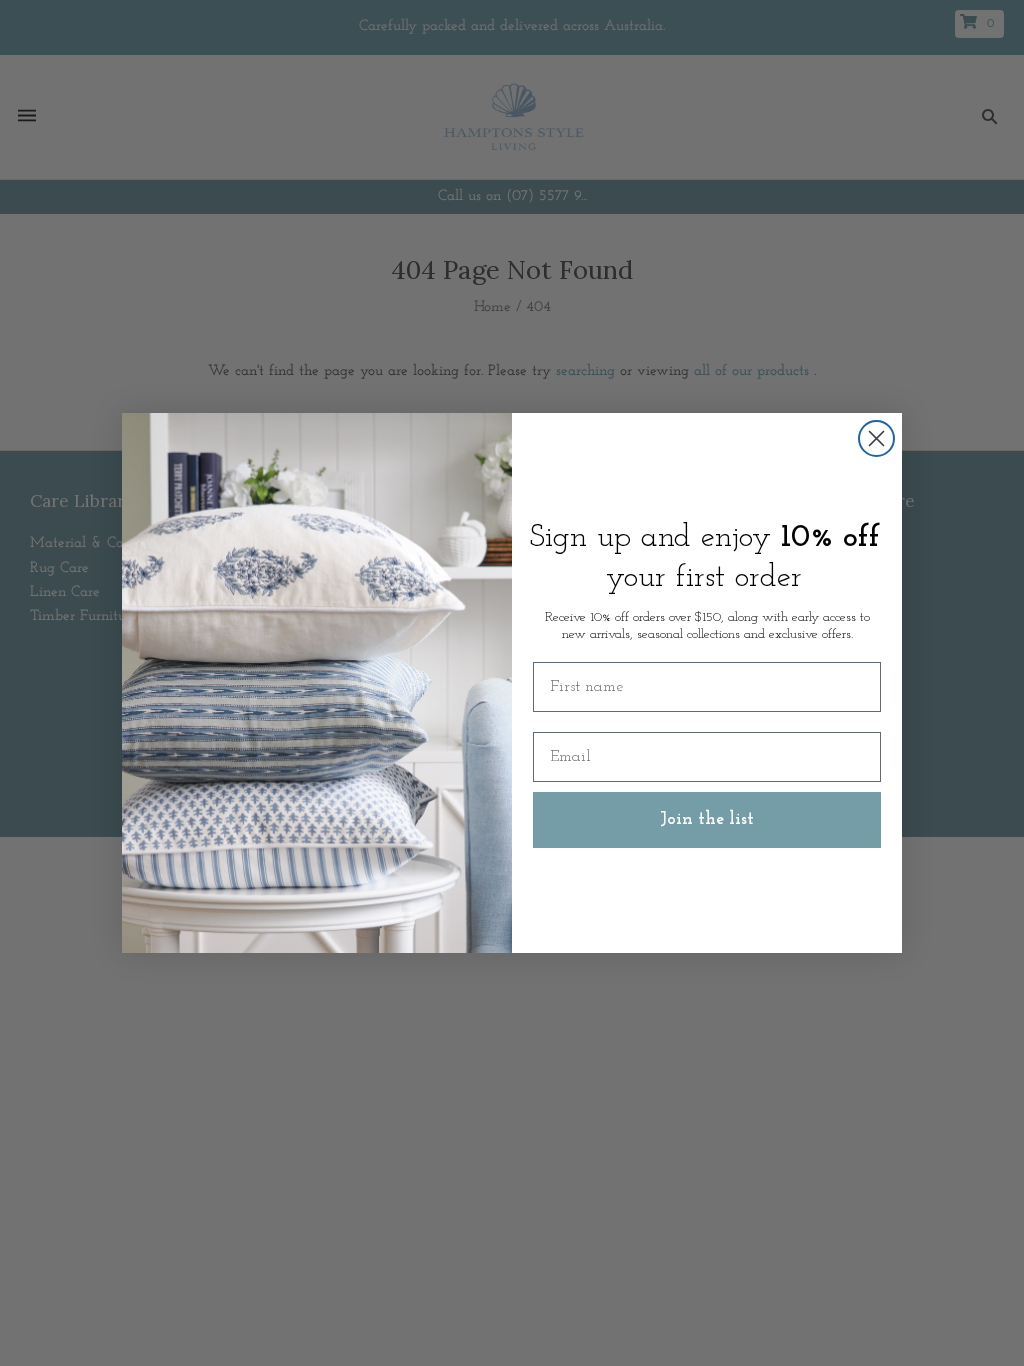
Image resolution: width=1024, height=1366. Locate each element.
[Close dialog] (876, 438)
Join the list (707, 820)
